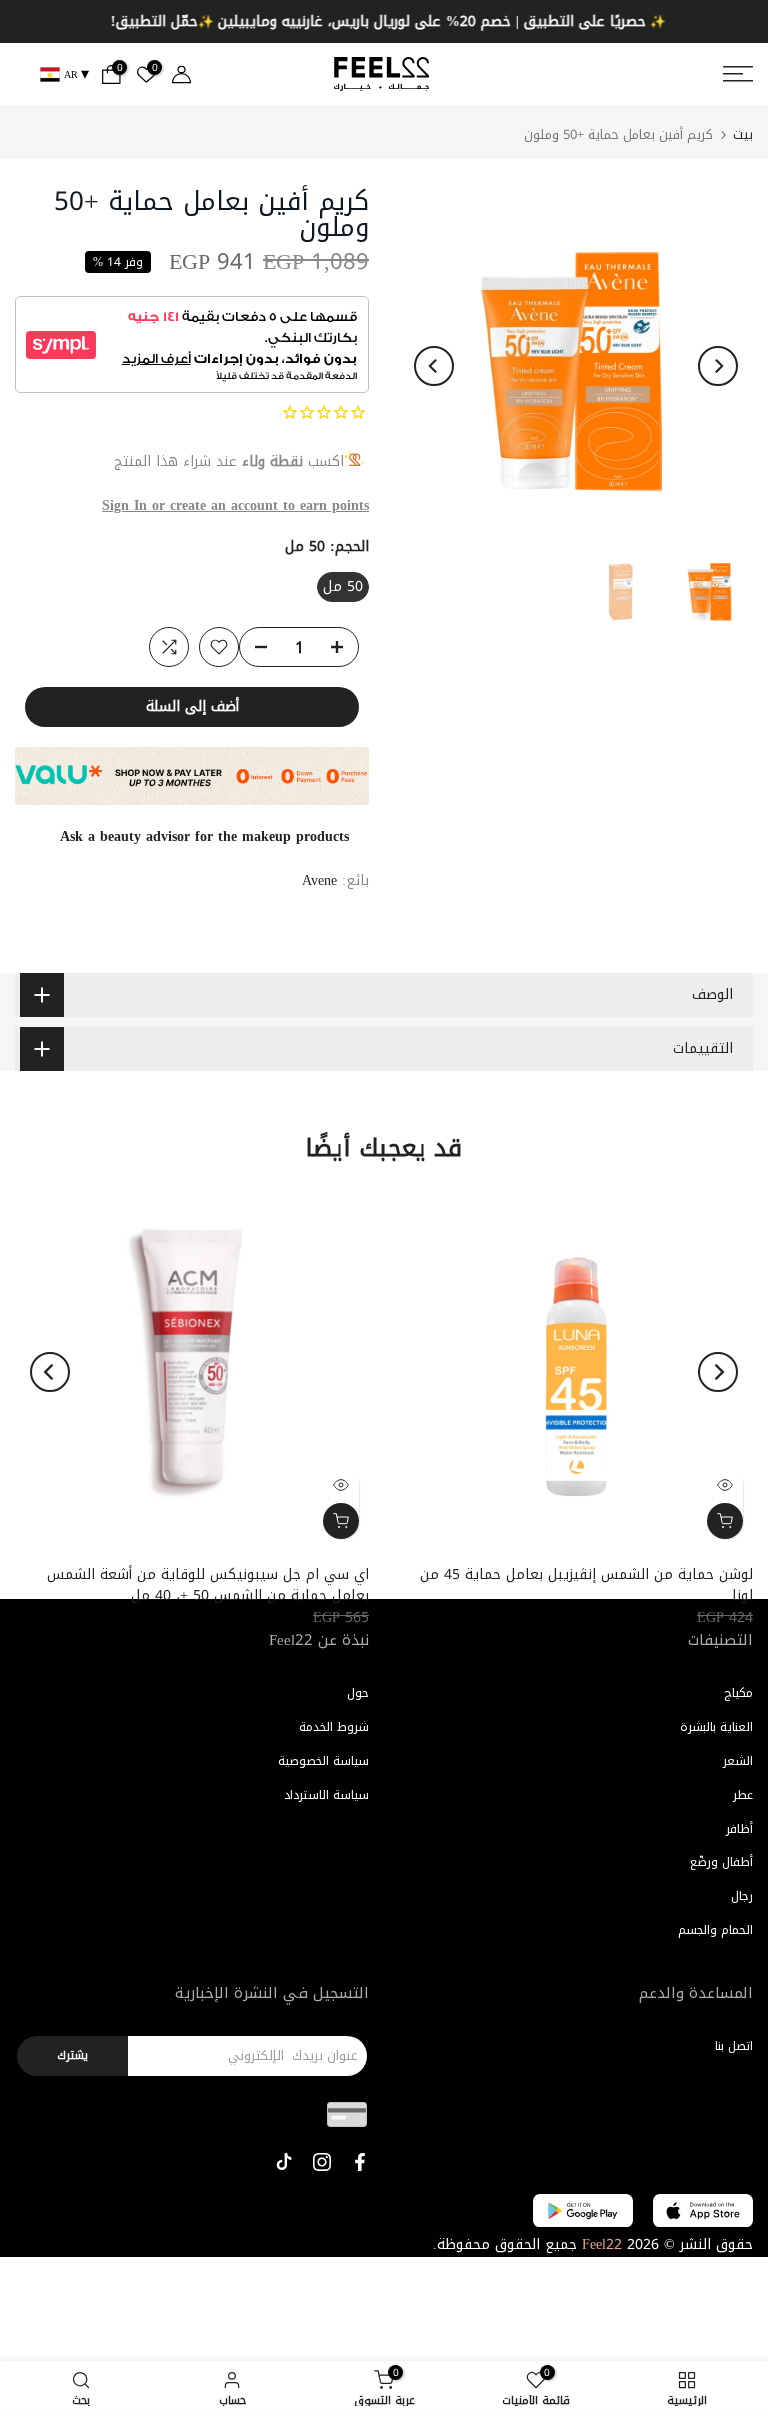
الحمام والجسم (715, 1930)
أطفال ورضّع (721, 1862)
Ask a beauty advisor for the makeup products (204, 836)
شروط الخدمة (334, 1727)
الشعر (738, 1761)
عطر (743, 1795)
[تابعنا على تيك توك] (284, 2162)
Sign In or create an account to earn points (235, 505)
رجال (742, 1896)
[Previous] (434, 366)
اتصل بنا (734, 2046)
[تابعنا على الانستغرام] (322, 2162)
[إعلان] (384, 22)
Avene (319, 880)
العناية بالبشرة (716, 1727)
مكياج (738, 1693)
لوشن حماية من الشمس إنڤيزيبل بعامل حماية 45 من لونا (586, 1585)
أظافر (739, 1829)
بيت (743, 134)
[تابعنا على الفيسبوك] (360, 2162)
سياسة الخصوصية (323, 1761)
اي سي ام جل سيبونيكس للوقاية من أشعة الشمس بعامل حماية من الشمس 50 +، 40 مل (208, 1585)
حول (358, 1693)
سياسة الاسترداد (326, 1795)
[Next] (718, 366)
